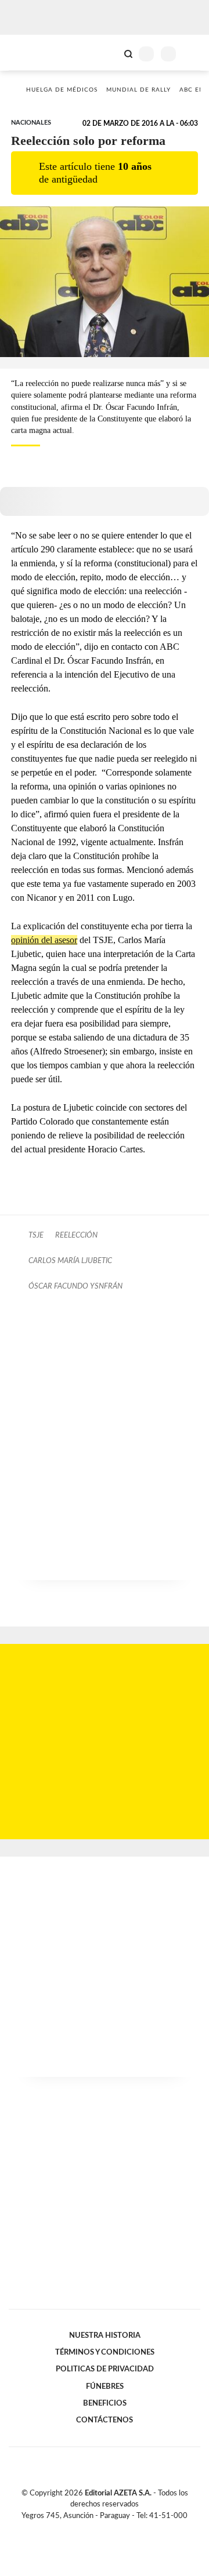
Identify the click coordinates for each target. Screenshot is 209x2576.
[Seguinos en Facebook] (88, 2529)
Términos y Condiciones (105, 2352)
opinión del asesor (44, 940)
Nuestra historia (105, 2335)
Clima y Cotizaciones (109, 53)
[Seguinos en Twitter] (100, 2529)
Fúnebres (105, 2386)
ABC (30, 52)
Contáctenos (105, 2420)
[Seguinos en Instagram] (124, 2529)
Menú (193, 54)
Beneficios (105, 2403)
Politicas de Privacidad (105, 2369)
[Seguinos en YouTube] (112, 2529)
